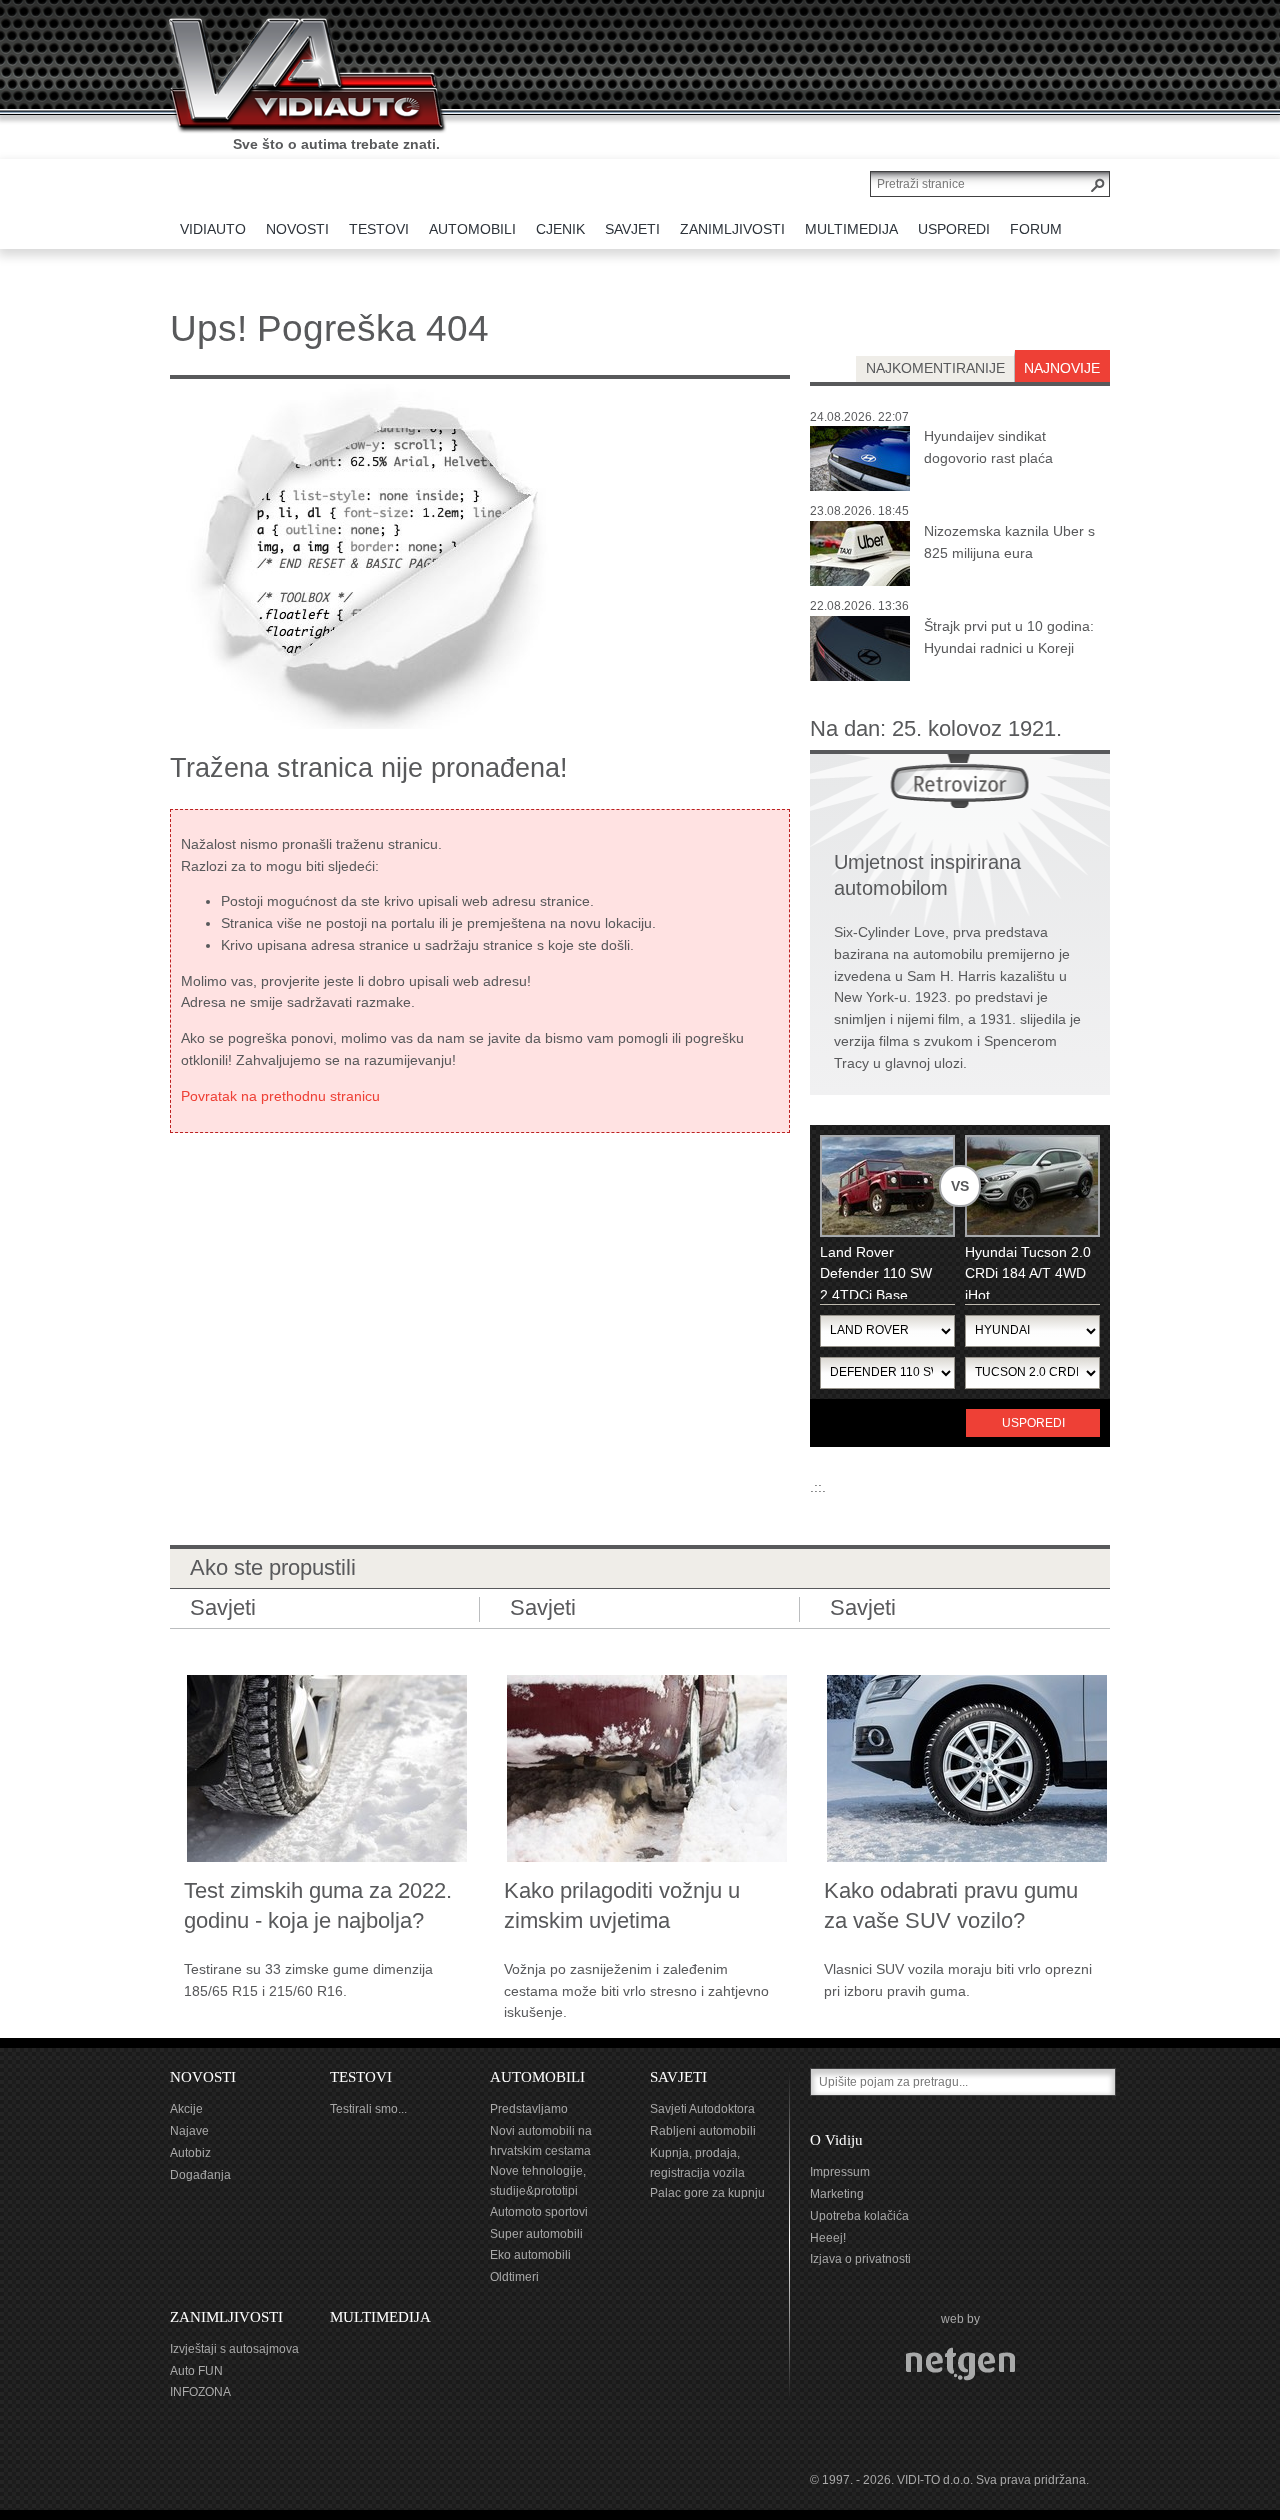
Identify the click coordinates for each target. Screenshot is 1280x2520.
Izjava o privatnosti (860, 2259)
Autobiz (190, 2153)
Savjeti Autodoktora (702, 2109)
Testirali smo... (368, 2109)
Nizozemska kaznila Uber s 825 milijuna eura (1009, 542)
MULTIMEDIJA (380, 2317)
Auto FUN (196, 2371)
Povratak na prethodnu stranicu (280, 1096)
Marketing (837, 2194)
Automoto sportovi (539, 2212)
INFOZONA (200, 2392)
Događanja (200, 2175)
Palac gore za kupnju (707, 2193)
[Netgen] (960, 2364)
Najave (189, 2131)
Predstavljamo (529, 2109)
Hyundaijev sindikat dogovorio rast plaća (988, 447)
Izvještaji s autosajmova (234, 2349)
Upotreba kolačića (859, 2216)
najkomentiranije (935, 368)
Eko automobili (530, 2255)
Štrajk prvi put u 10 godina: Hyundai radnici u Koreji (1009, 637)
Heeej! (828, 2238)
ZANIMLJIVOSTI (226, 2317)
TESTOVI (361, 2077)
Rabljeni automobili (703, 2131)
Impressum (840, 2172)
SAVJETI (678, 2077)
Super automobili (536, 2234)
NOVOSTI (203, 2077)
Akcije (186, 2109)
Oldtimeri (514, 2277)
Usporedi (1033, 1423)
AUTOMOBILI (537, 2077)
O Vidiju (836, 2140)
